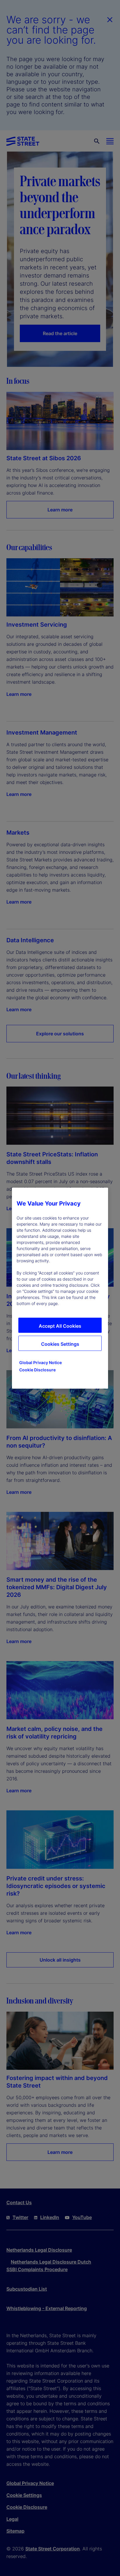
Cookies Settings (60, 1344)
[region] (60, 1288)
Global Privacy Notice (40, 1362)
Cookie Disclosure (37, 1369)
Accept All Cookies (60, 1326)
